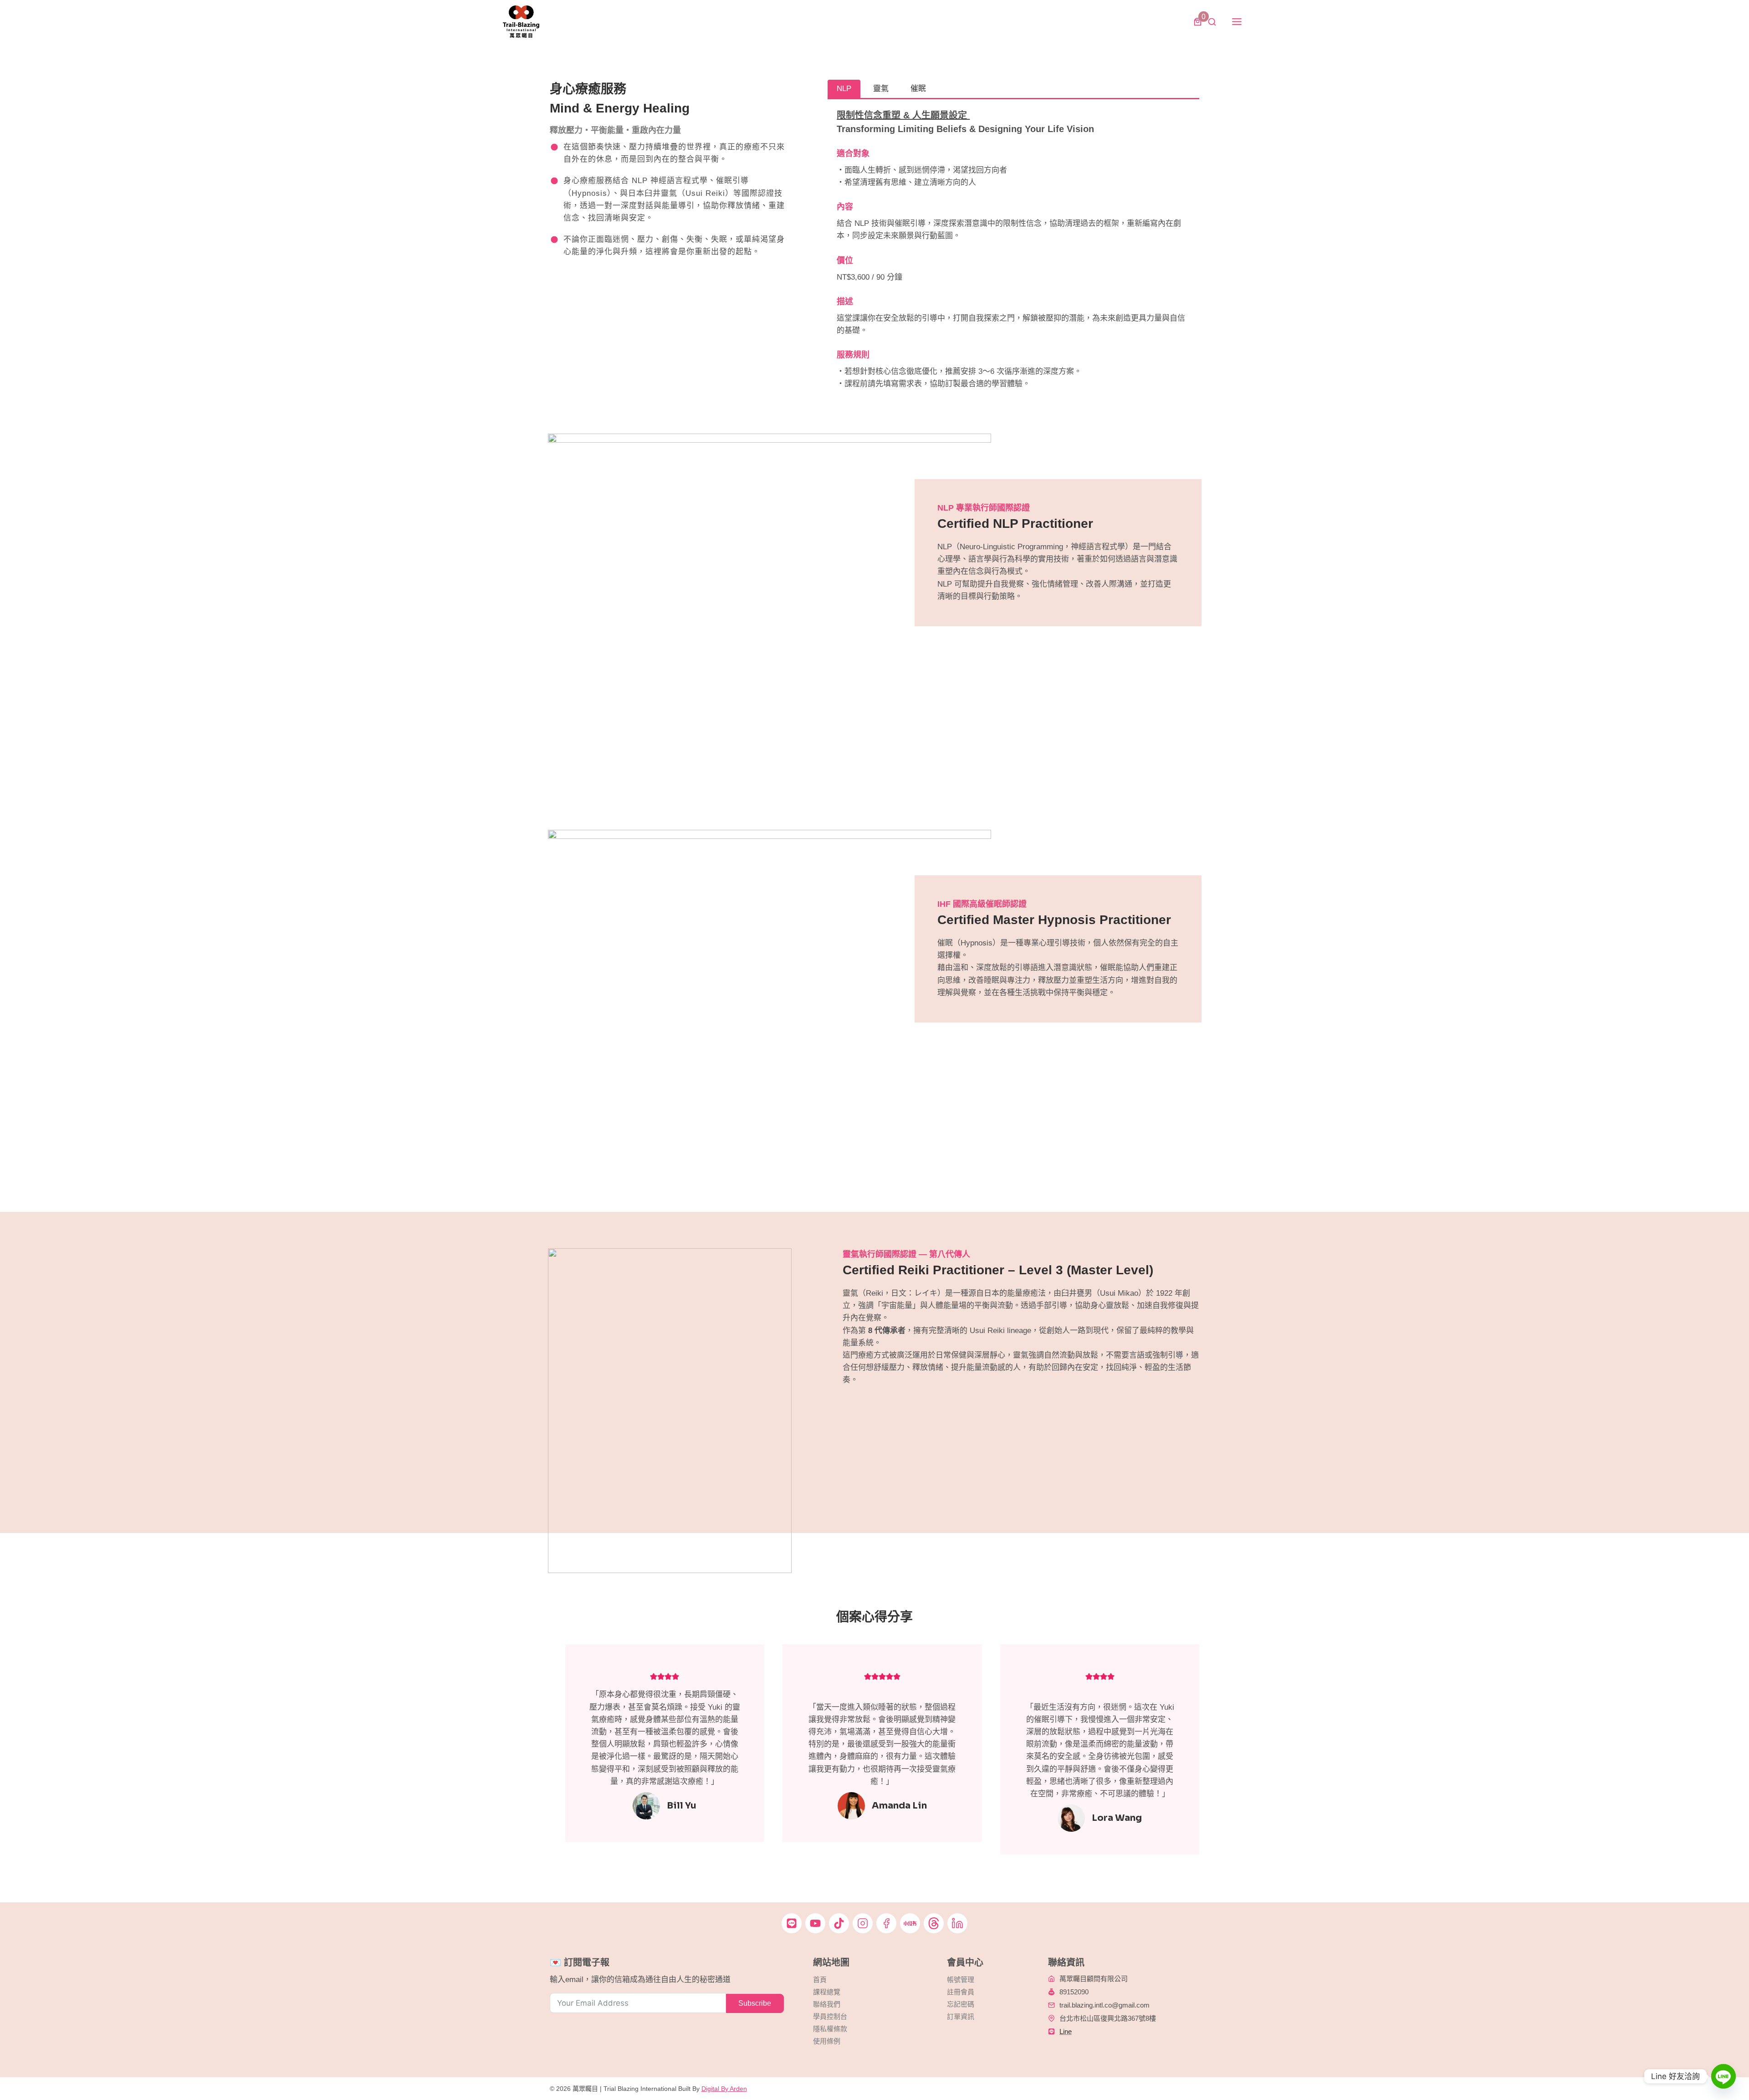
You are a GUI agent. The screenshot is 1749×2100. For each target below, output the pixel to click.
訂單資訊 (961, 2016)
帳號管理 (961, 1980)
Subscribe (755, 2003)
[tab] (844, 89)
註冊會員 (961, 1992)
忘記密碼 (961, 2004)
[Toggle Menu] (1237, 22)
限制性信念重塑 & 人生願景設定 (903, 115)
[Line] (1723, 2076)
